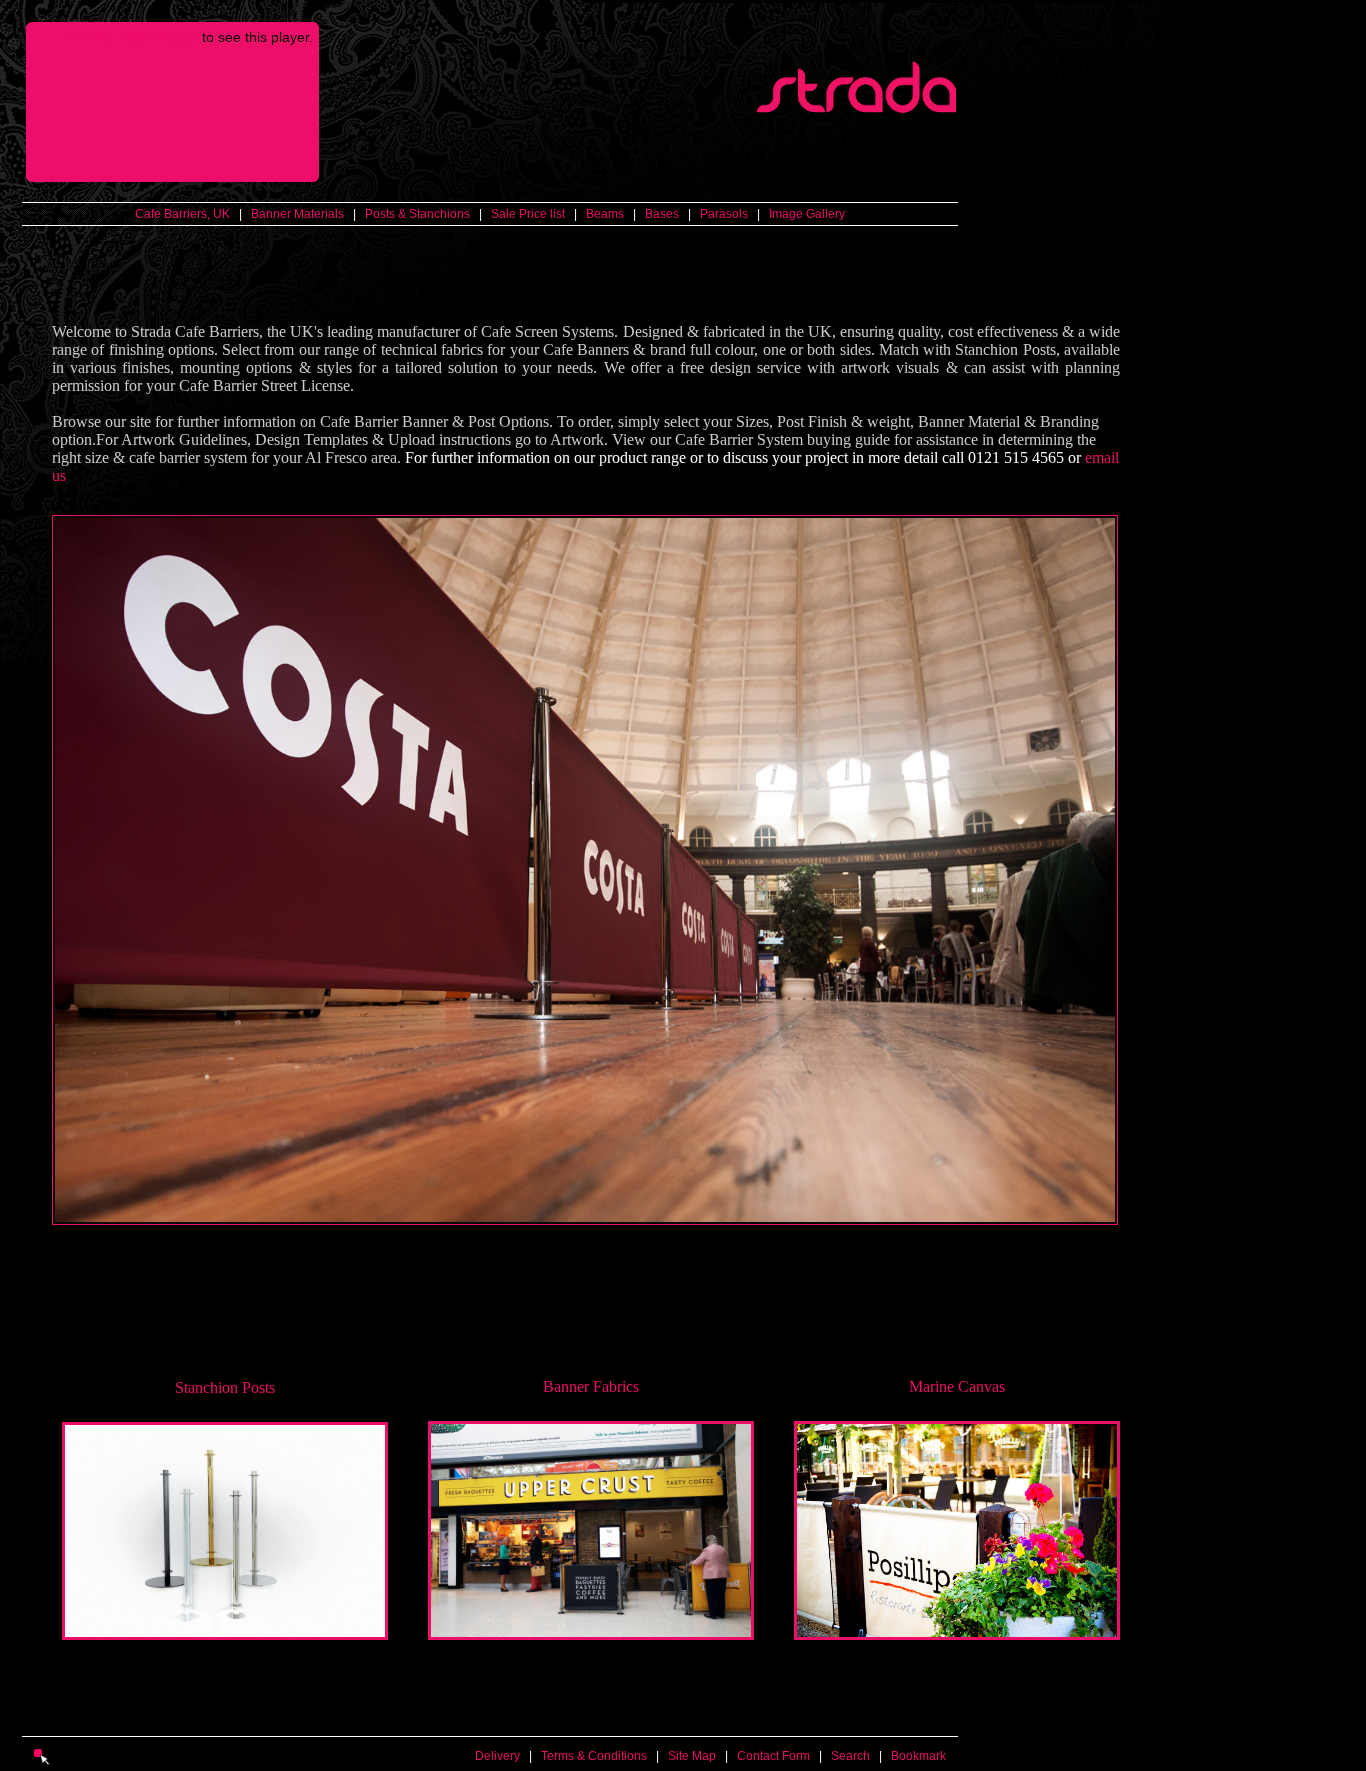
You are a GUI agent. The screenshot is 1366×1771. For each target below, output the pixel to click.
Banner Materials (297, 214)
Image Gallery (807, 214)
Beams (605, 214)
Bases (662, 214)
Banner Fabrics (591, 1386)
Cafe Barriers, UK (182, 214)
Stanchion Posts (225, 1387)
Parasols (724, 214)
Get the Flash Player (133, 37)
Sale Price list (528, 214)
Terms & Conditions (594, 1756)
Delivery (497, 1756)
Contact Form (773, 1756)
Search (850, 1756)
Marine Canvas (957, 1386)
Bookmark (918, 1756)
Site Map (692, 1756)
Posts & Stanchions (417, 214)
